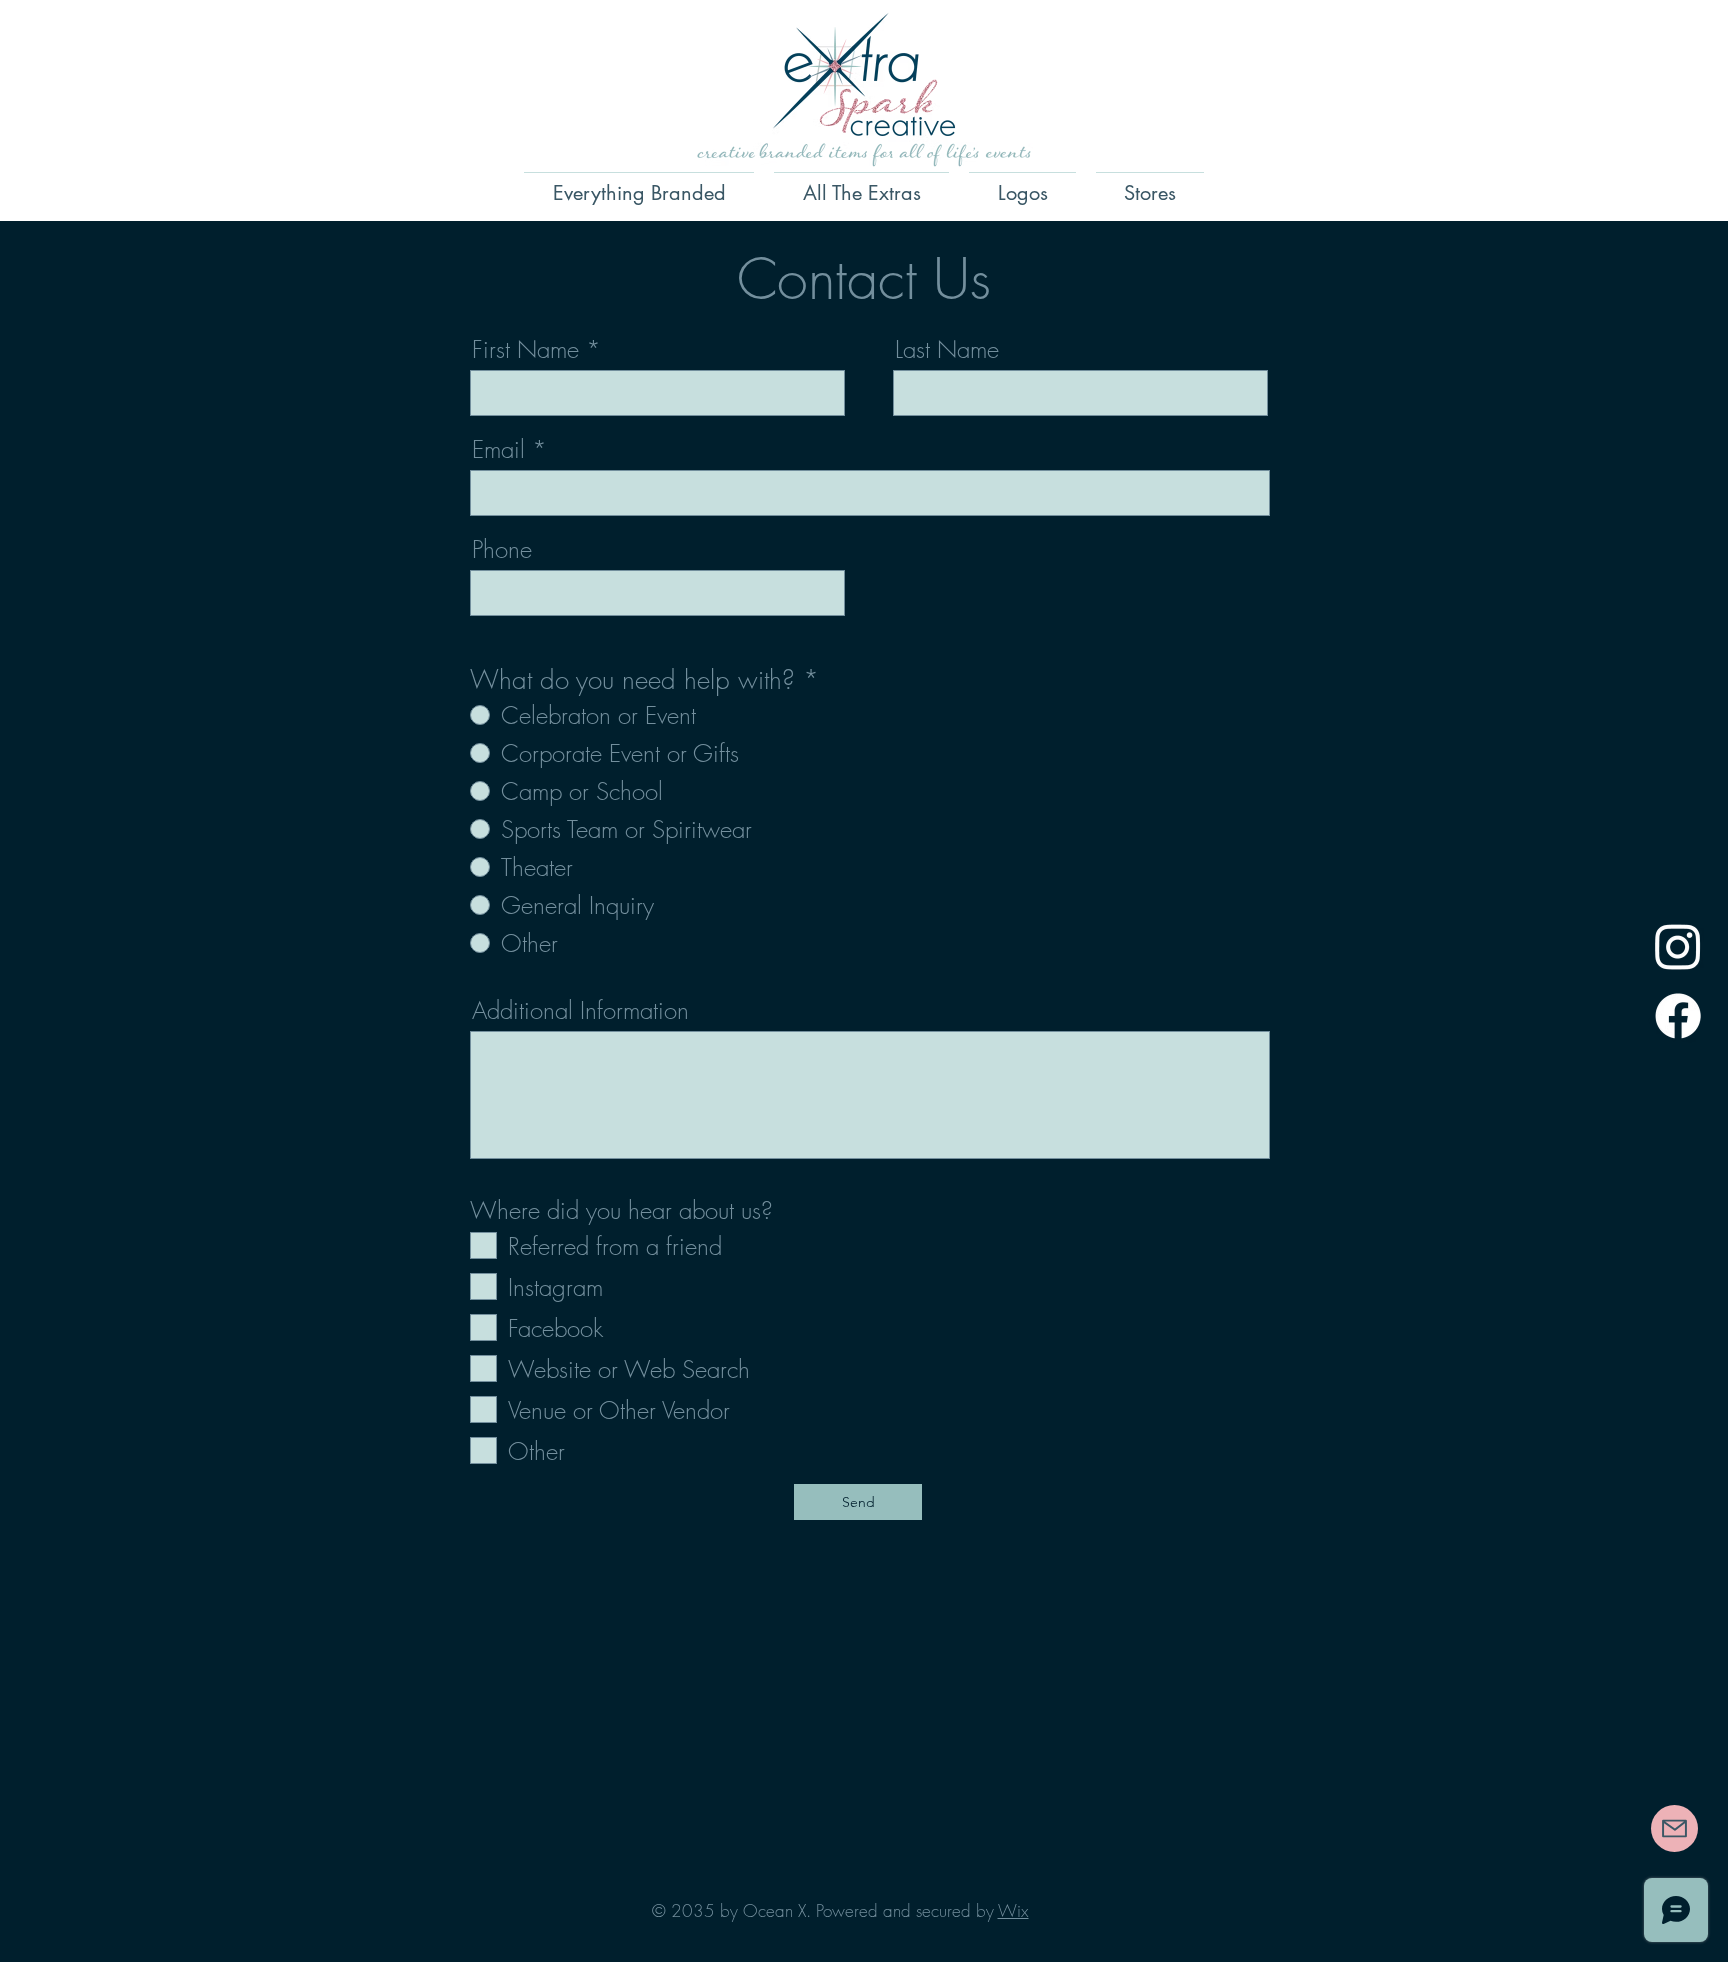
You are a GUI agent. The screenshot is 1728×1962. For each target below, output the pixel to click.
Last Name (947, 349)
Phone (502, 549)
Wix (1013, 1910)
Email (498, 449)
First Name (525, 349)
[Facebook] (1678, 1016)
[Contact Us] (1674, 1828)
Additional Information (580, 1010)
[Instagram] (1678, 946)
